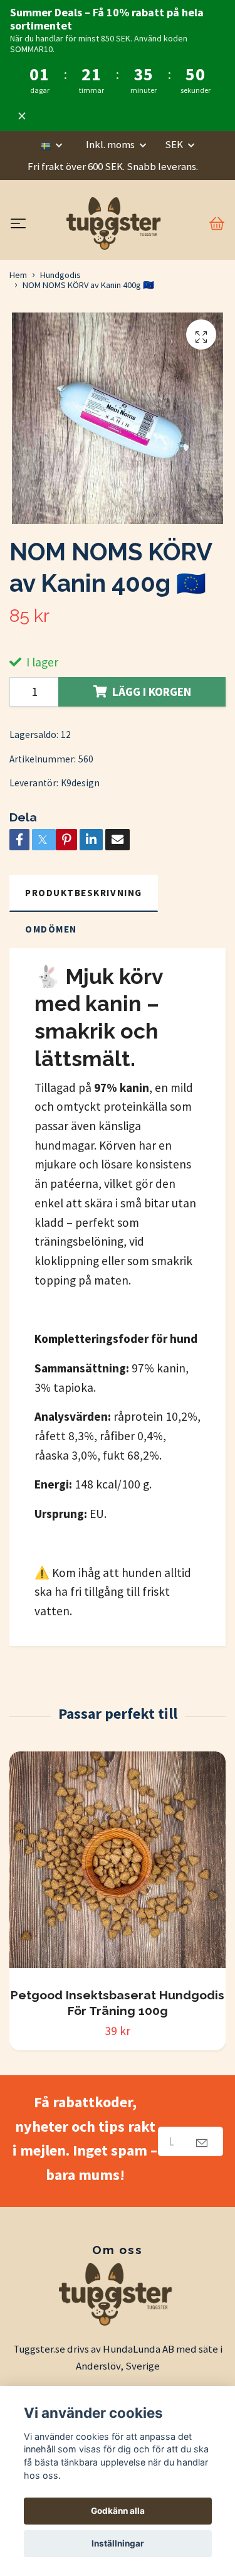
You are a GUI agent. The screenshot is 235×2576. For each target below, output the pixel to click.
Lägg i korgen (152, 692)
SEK (175, 144)
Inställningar (118, 2543)
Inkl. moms (111, 144)
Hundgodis (60, 275)
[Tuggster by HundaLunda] (115, 223)
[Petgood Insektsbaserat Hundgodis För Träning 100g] (118, 1864)
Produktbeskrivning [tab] (84, 893)
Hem (18, 275)
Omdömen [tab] (51, 929)
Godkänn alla (118, 2511)
